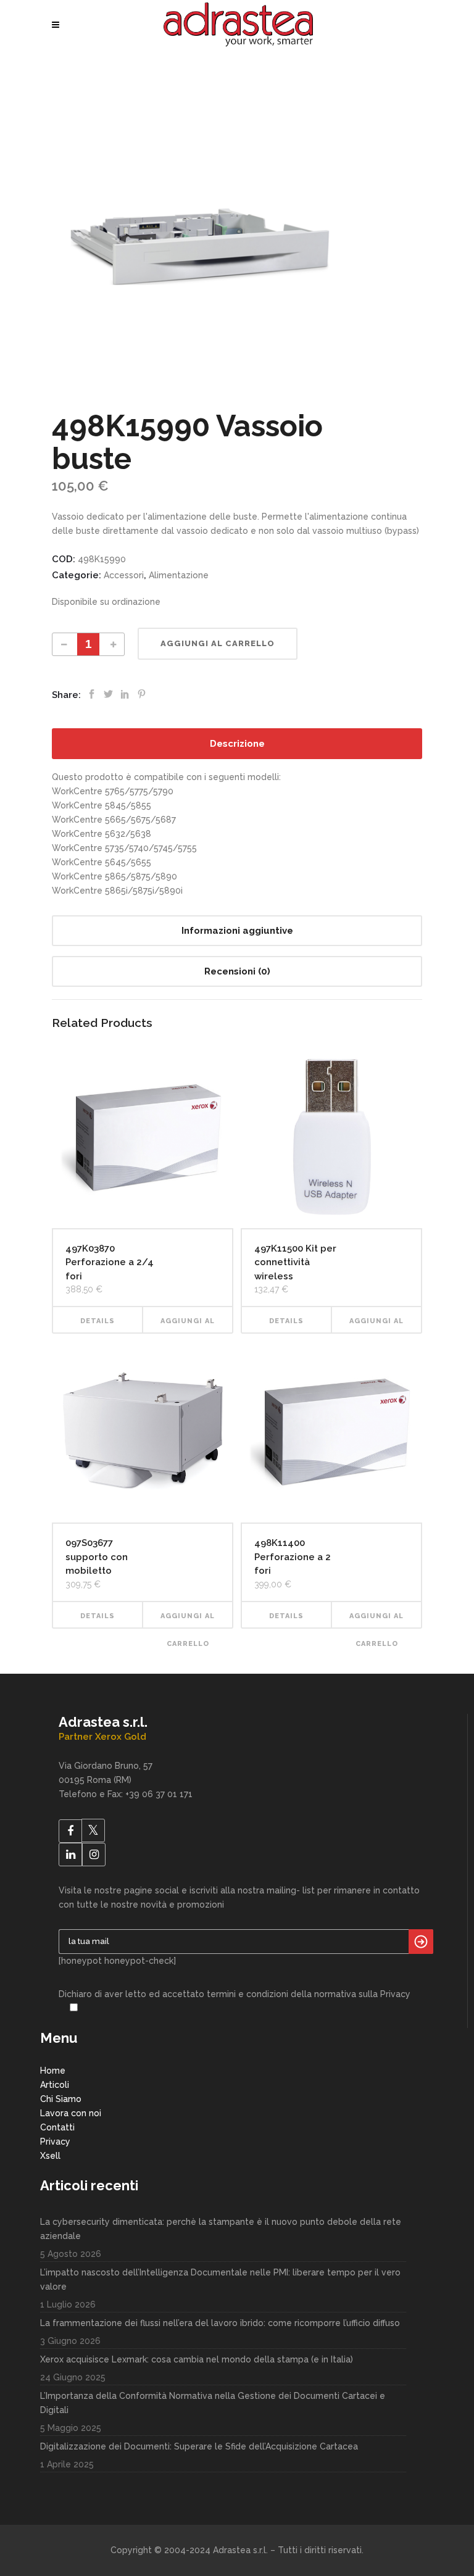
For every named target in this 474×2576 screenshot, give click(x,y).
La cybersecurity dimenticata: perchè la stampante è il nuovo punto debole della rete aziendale (221, 2229)
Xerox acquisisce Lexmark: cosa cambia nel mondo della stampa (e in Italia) (197, 2359)
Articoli (55, 2085)
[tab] (237, 744)
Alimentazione (179, 575)
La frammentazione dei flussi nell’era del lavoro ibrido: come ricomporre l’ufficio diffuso (220, 2323)
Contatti (57, 2127)
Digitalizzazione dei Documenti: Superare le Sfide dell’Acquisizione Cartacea (199, 2446)
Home (53, 2071)
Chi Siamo (61, 2099)
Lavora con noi (71, 2113)
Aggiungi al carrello (218, 643)
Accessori (124, 575)
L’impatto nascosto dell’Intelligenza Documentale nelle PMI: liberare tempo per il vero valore (220, 2279)
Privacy (55, 2142)
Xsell (50, 2156)
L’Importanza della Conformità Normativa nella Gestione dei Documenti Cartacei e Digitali (213, 2403)
